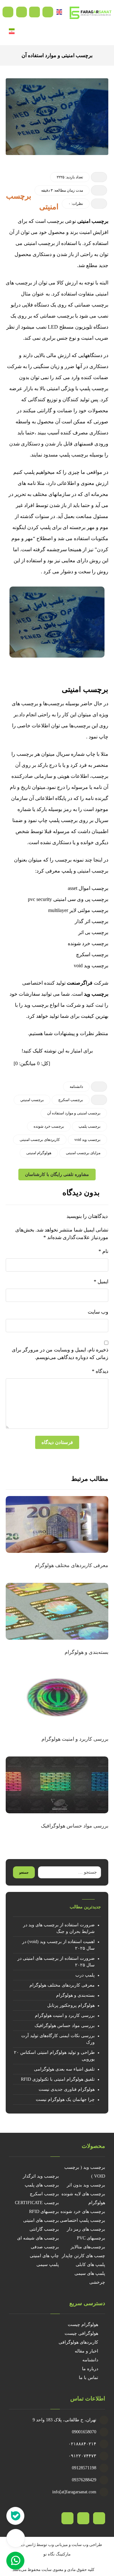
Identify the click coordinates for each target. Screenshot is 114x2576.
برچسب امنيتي (32, 1100)
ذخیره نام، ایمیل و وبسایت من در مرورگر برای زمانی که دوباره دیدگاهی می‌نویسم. (60, 1354)
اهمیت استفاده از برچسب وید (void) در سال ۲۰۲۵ (58, 1945)
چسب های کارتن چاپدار (83, 2256)
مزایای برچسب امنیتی (83, 1153)
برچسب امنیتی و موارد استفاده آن (74, 1113)
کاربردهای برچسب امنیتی (40, 1140)
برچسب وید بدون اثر (86, 2185)
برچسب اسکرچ (44, 2194)
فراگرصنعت (80, 983)
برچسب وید (96, 994)
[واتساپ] (67, 2518)
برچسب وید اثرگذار (41, 2176)
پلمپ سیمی (48, 2265)
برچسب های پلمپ (42, 2185)
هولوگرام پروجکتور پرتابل (71, 2005)
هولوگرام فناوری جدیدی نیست (67, 2089)
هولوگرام (97, 2203)
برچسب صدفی (45, 2247)
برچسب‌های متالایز (88, 2247)
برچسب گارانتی (44, 2229)
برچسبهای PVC (91, 2238)
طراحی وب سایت (87, 2545)
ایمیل (101, 1282)
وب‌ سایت (98, 1312)
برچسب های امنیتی (41, 2220)
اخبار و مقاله (86, 2351)
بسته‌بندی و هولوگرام (75, 1995)
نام (103, 1251)
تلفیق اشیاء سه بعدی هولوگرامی (64, 2069)
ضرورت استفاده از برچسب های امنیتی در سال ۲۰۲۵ (56, 1962)
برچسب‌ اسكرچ (71, 1100)
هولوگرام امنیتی (39, 1153)
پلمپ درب (85, 1975)
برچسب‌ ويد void (87, 1140)
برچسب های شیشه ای (38, 2238)
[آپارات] (99, 2518)
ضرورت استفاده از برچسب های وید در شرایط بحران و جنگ (59, 1928)
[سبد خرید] (35, 12)
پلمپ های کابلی (90, 2265)
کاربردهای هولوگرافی (78, 2342)
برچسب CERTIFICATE (37, 2203)
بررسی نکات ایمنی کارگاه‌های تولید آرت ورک (58, 2039)
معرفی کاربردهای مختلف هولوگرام (62, 1985)
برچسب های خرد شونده (83, 2212)
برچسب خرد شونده (49, 1126)
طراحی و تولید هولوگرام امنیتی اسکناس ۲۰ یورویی (54, 2056)
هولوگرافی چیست (81, 2333)
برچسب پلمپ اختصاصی (82, 2220)
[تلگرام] (83, 2518)
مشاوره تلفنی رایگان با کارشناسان (57, 1175)
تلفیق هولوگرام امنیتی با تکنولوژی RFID (58, 2079)
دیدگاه (100, 1371)
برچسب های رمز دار (86, 2229)
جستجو (24, 1872)
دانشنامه (76, 1087)
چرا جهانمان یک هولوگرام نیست (65, 2099)
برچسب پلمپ (89, 1126)
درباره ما (90, 2369)
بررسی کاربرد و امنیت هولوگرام (65, 2015)
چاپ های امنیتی (44, 2256)
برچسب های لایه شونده (83, 2194)
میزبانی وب (58, 2545)
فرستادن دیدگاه (57, 1442)
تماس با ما (89, 2378)
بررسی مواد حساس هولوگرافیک (65, 2026)
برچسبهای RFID (44, 2212)
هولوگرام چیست (83, 2325)
